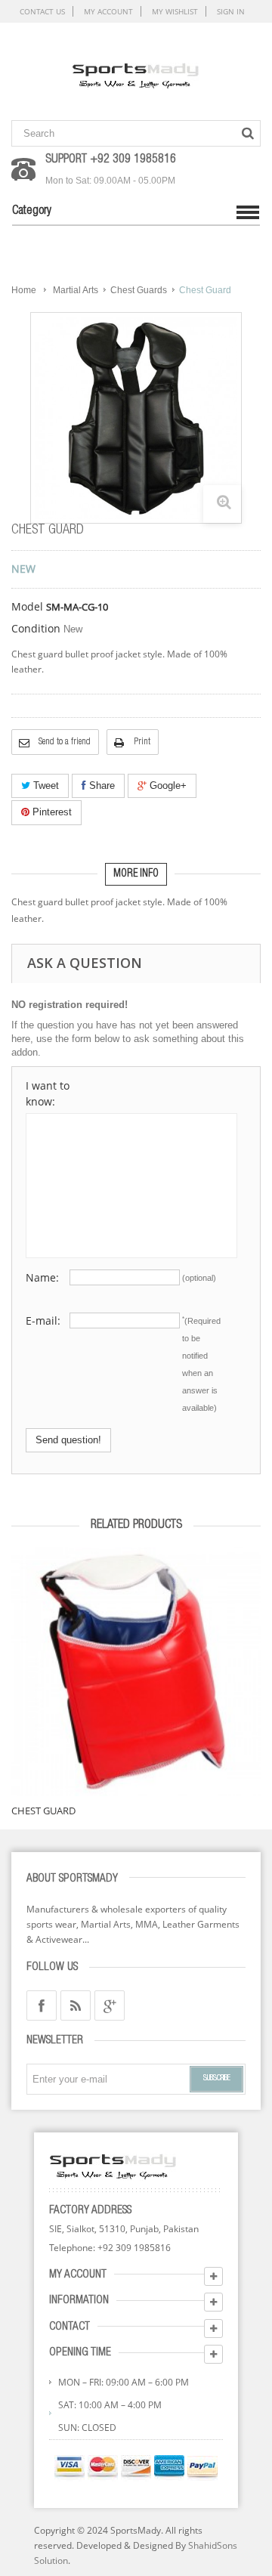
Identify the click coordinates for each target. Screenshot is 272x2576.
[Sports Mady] (136, 73)
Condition (36, 629)
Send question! (68, 1440)
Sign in (231, 11)
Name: (42, 1277)
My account (108, 11)
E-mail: (43, 1320)
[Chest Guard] (136, 1671)
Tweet (45, 785)
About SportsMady (72, 1879)
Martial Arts (76, 290)
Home (24, 290)
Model (27, 607)
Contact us (42, 11)
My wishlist (175, 11)
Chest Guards (139, 290)
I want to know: (48, 1093)
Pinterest (51, 812)
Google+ (167, 785)
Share (100, 785)
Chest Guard (43, 1811)
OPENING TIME (80, 2353)
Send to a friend (65, 742)
